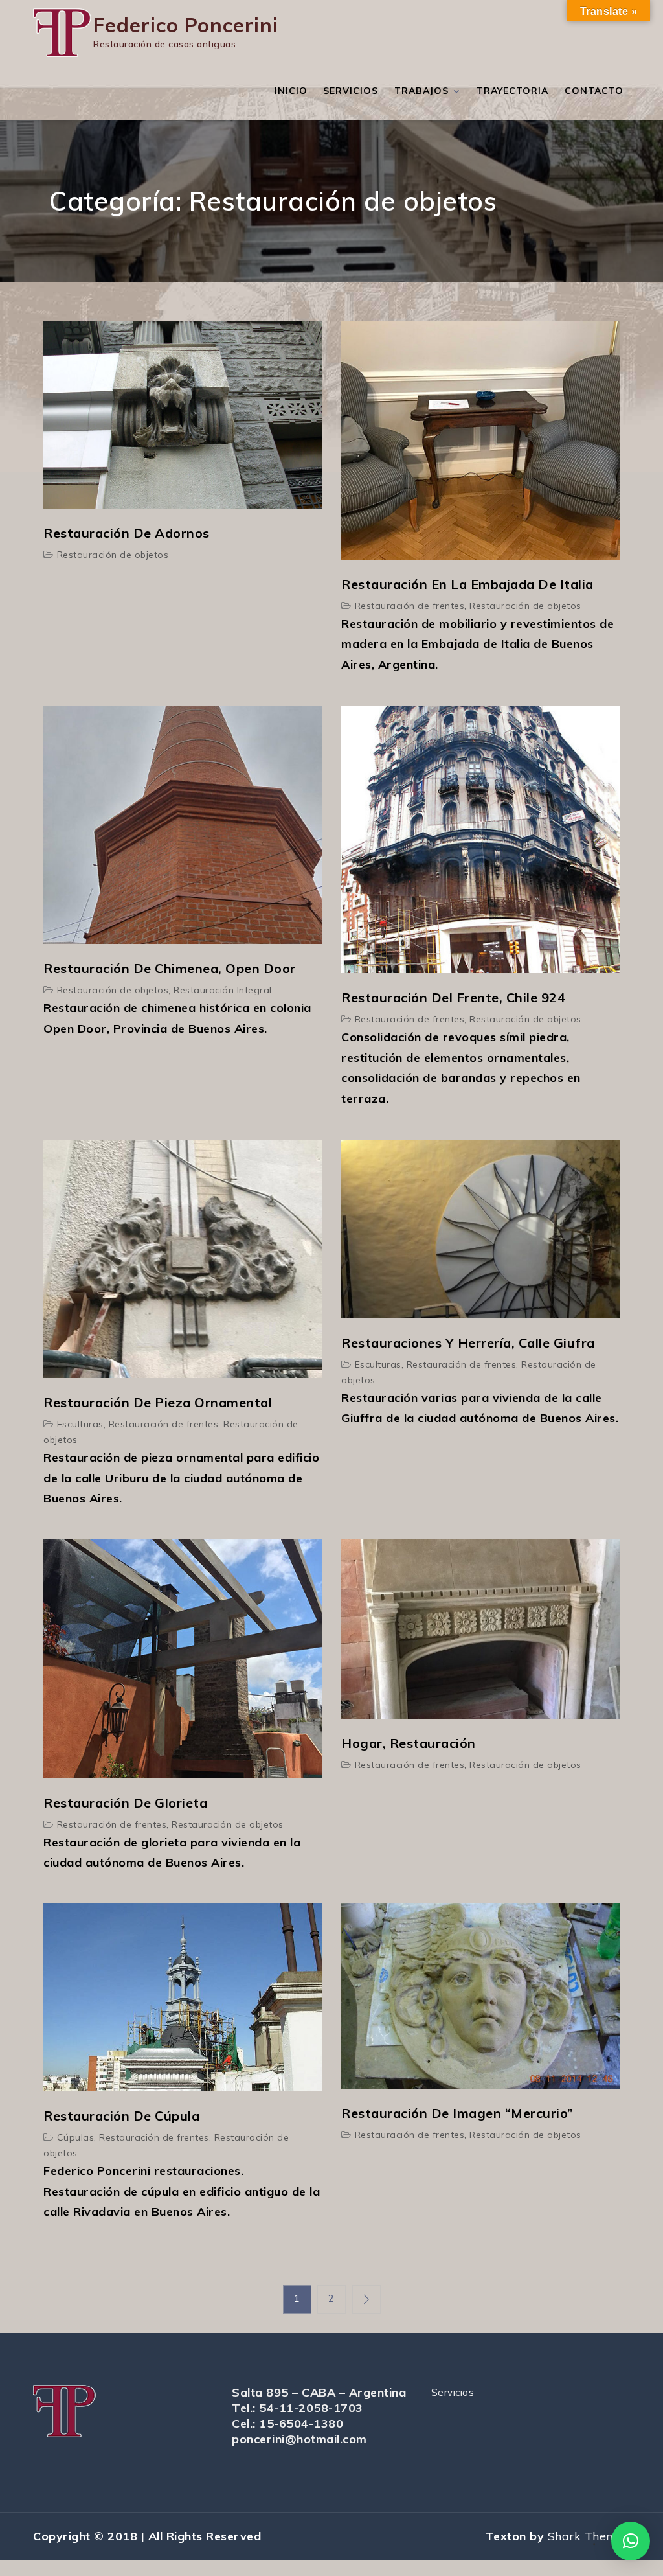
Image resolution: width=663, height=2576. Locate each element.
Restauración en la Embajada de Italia (467, 584)
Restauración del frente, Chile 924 (453, 997)
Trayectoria (512, 91)
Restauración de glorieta (125, 1803)
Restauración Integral (223, 990)
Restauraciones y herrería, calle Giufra (468, 1343)
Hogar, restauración (409, 1743)
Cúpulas (76, 2137)
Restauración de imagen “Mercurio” (457, 2113)
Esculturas (80, 1424)
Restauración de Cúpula (121, 2116)
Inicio (291, 91)
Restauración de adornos (127, 533)
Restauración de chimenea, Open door (170, 968)
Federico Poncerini (186, 25)
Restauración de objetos (113, 555)
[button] (631, 2541)
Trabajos (421, 91)
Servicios (351, 91)
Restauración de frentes (410, 606)
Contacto (594, 91)
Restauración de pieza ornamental (158, 1402)
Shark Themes (589, 2536)
